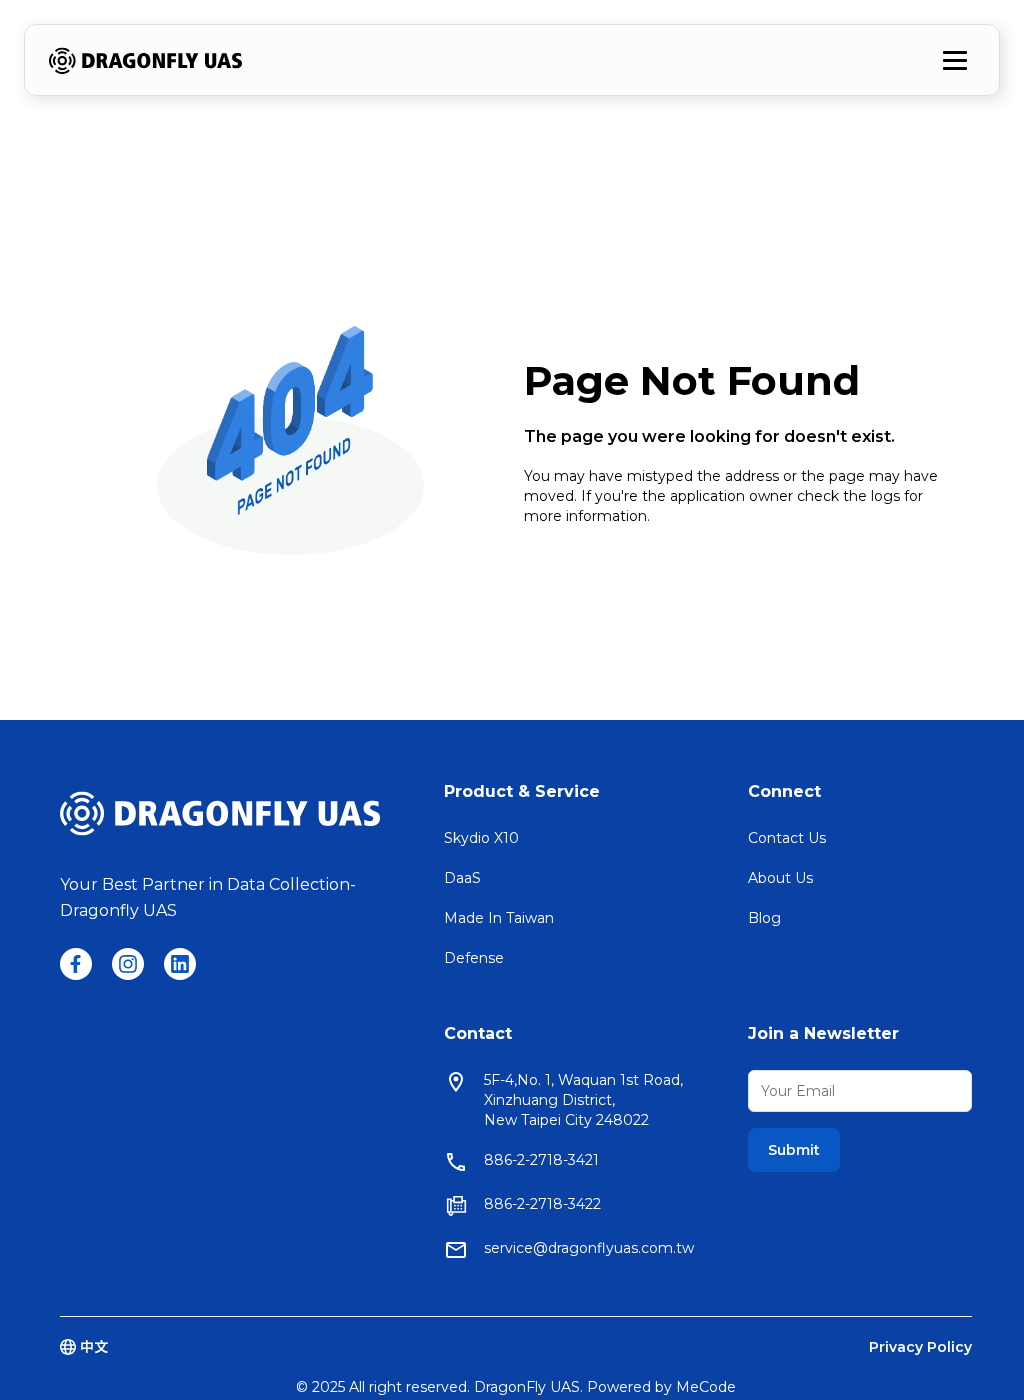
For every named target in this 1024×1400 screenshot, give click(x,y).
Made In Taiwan (499, 918)
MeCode (706, 1387)
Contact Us (787, 838)
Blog (764, 918)
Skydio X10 (481, 838)
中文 (94, 1347)
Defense (474, 958)
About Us (780, 878)
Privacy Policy (920, 1347)
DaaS (462, 878)
